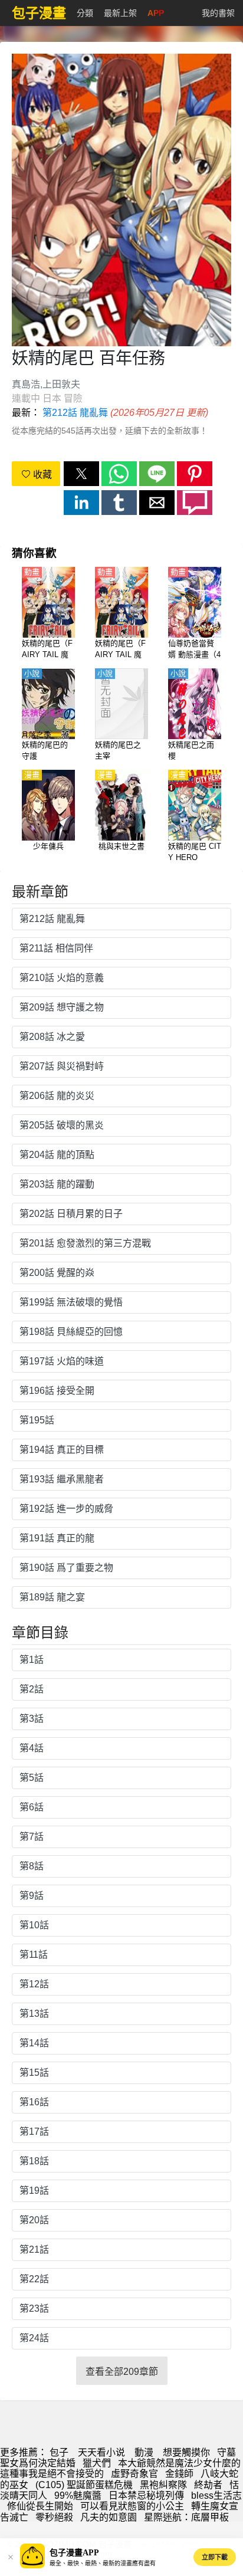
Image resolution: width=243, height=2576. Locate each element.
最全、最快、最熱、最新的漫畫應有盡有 (103, 2563)
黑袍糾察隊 (163, 2485)
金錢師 (179, 2474)
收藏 (41, 475)
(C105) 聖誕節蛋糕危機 (84, 2485)
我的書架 (218, 13)
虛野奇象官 (134, 2474)
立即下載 (215, 2557)
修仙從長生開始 (40, 2506)
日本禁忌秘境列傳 (146, 2495)
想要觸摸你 (186, 2452)
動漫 (144, 2452)
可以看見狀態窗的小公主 (132, 2506)
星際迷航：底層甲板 (186, 2517)
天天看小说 (101, 2452)
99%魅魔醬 (78, 2495)
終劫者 (208, 2485)
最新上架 (120, 13)
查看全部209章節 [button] (122, 2372)
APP (156, 13)
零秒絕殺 (54, 2517)
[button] (81, 474)
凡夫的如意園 (109, 2517)
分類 (85, 13)
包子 (59, 2452)
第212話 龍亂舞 (75, 413)
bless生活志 (216, 2495)
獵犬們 (97, 2463)
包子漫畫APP (74, 2553)
